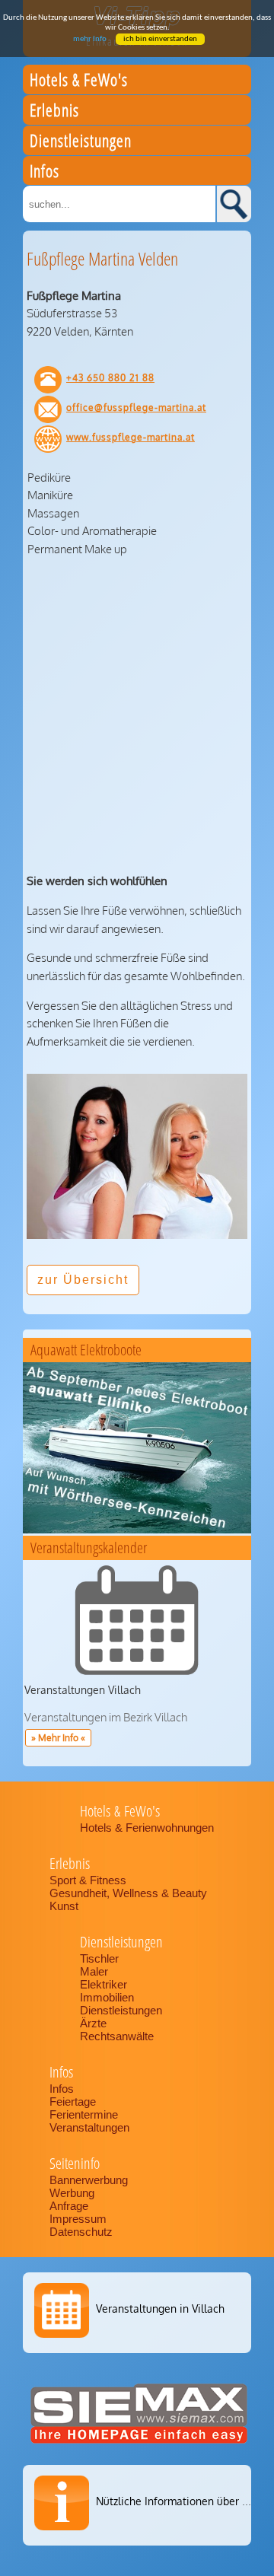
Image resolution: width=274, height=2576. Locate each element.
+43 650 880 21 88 (110, 378)
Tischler (99, 1958)
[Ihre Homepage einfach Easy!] (139, 2443)
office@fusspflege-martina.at (136, 408)
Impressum (78, 2219)
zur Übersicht (83, 1280)
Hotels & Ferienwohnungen (147, 1828)
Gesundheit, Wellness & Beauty (130, 1893)
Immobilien (107, 1997)
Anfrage (69, 2206)
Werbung (72, 2193)
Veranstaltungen (89, 2127)
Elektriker (104, 1984)
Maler (94, 1971)
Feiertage (73, 2102)
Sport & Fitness (89, 1880)
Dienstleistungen (121, 2010)
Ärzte (93, 2023)
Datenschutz (81, 2232)
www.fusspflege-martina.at (131, 437)
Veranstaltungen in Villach (160, 2309)
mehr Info (90, 39)
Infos (62, 2089)
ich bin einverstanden (160, 39)
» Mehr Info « (58, 1738)
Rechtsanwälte (117, 2036)
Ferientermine (84, 2114)
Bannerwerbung (89, 2180)
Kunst (64, 1906)
